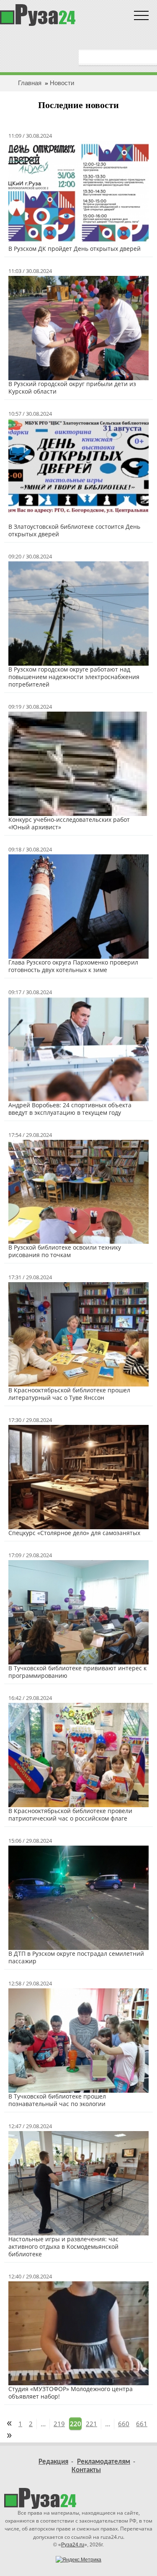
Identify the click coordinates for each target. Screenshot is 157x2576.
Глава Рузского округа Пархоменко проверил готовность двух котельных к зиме (73, 966)
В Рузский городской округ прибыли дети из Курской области (72, 388)
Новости (62, 83)
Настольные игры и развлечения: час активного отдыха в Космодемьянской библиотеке (63, 2246)
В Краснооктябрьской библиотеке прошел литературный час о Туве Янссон (69, 1394)
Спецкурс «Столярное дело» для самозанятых (74, 1533)
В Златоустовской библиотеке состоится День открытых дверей (74, 530)
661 (142, 2424)
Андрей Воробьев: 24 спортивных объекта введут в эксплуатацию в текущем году (70, 1109)
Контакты (86, 2470)
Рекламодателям (104, 2462)
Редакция (53, 2462)
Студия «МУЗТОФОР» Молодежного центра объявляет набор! (71, 2393)
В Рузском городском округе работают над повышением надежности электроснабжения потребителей (74, 677)
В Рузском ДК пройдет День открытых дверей (75, 249)
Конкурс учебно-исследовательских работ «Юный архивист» (69, 823)
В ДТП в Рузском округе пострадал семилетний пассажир (76, 1957)
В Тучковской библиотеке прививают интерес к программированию (77, 1672)
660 (124, 2424)
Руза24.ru (73, 2545)
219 (59, 2424)
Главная (30, 83)
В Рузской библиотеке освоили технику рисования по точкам (65, 1251)
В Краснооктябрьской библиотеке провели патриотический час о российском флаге (70, 1815)
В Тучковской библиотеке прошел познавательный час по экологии (57, 2100)
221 (91, 2424)
